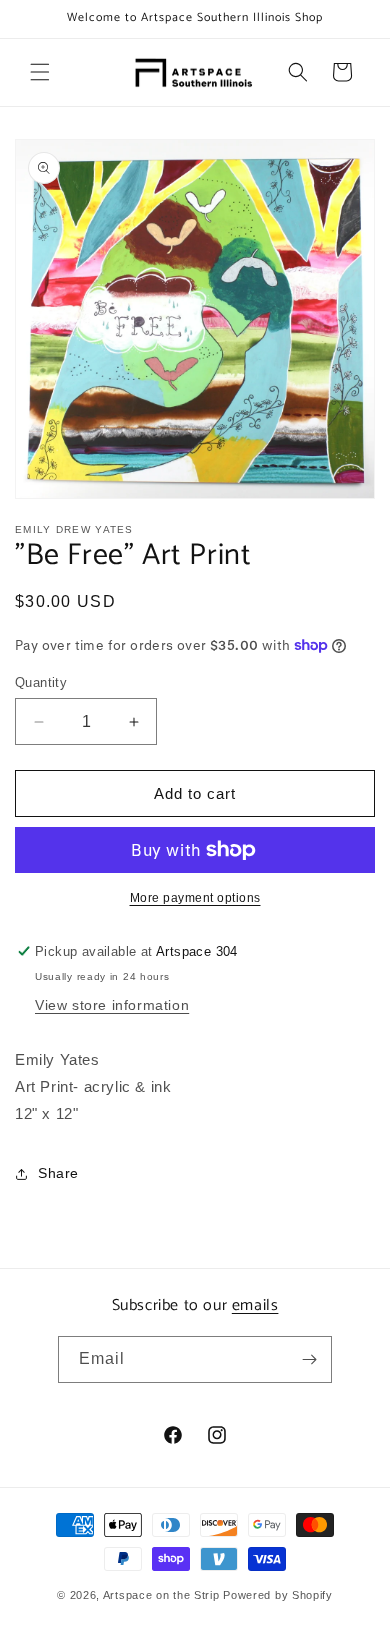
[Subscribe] (309, 1359)
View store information (112, 1005)
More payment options (195, 898)
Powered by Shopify (278, 1595)
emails (255, 1305)
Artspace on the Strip (161, 1595)
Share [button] (58, 1173)
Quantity (41, 682)
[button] (40, 72)
